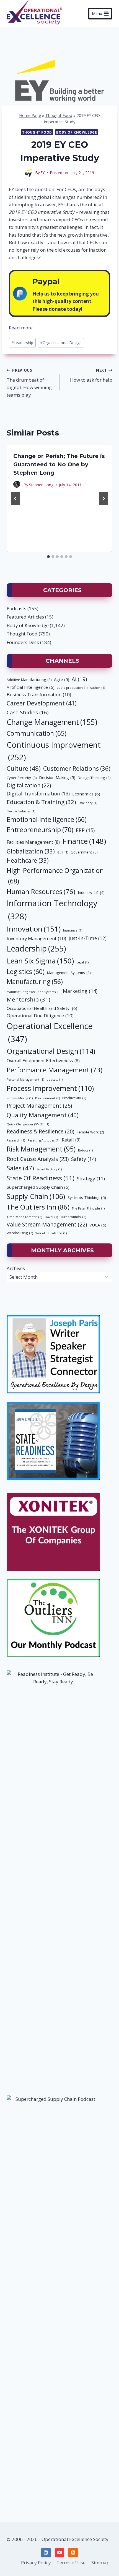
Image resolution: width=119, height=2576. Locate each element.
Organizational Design (61, 343)
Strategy (91, 1179)
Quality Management (43, 1115)
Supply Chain (36, 1196)
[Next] (104, 499)
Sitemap (100, 2563)
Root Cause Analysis (38, 1159)
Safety (84, 1159)
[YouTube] (59, 2553)
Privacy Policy (36, 2563)
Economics (86, 794)
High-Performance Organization (55, 876)
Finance (84, 841)
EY (43, 173)
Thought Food (59, 115)
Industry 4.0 (91, 893)
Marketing (80, 991)
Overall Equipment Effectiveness (43, 1061)
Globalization (31, 851)
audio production (72, 688)
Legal (82, 962)
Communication (37, 733)
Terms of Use (71, 2563)
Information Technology (52, 910)
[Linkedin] (46, 2553)
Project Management (39, 1106)
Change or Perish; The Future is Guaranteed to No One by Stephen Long (59, 464)
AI (79, 679)
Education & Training (41, 802)
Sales (20, 1168)
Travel (51, 1217)
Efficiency (88, 803)
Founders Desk (23, 642)
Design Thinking (94, 778)
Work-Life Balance (51, 1233)
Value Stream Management (47, 1224)
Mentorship (29, 999)
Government (84, 852)
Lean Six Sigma (40, 961)
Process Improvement (50, 1088)
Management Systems (69, 973)
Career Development (42, 703)
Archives (16, 1268)
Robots (85, 1150)
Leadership (22, 343)
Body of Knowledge (77, 132)
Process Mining (20, 1098)
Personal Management (25, 1080)
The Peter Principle (88, 1208)
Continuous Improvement (54, 751)
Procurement (47, 1098)
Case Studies (28, 712)
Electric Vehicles (21, 811)
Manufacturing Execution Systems (33, 992)
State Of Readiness (41, 1178)
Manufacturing (35, 982)
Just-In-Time (88, 938)
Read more (21, 328)
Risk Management (41, 1149)
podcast (55, 1080)
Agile (62, 679)
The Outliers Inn (38, 1207)
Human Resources (41, 891)
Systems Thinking (87, 1197)
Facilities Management (33, 842)
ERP (85, 830)
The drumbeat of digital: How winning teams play (29, 383)
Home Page (30, 115)
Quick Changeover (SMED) (28, 1124)
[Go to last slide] (15, 499)
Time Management (24, 1217)
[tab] (48, 557)
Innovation (34, 929)
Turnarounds (73, 1217)
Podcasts (16, 608)
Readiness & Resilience (40, 1131)
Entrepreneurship (40, 830)
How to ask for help (91, 375)
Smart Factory (49, 1169)
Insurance (73, 930)
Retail (71, 1140)
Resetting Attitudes (43, 1140)
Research (16, 1140)
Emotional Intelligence (47, 819)
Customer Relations (77, 768)
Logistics (26, 972)
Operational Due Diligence (40, 1016)
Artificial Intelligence (31, 687)
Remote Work (90, 1132)
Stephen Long (41, 485)
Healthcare (28, 860)
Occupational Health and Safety (42, 1008)
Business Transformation (39, 694)
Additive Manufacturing (29, 680)
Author (97, 688)
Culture (24, 768)
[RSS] (73, 2553)
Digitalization (29, 785)
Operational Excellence (50, 1032)
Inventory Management (36, 938)
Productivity (74, 1098)
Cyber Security (22, 778)
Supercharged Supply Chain (38, 1187)
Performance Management (55, 1070)
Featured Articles (25, 617)
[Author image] (29, 172)
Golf (63, 852)
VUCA (98, 1225)
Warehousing (20, 1233)
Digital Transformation (38, 793)
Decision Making (57, 777)
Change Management (52, 722)
